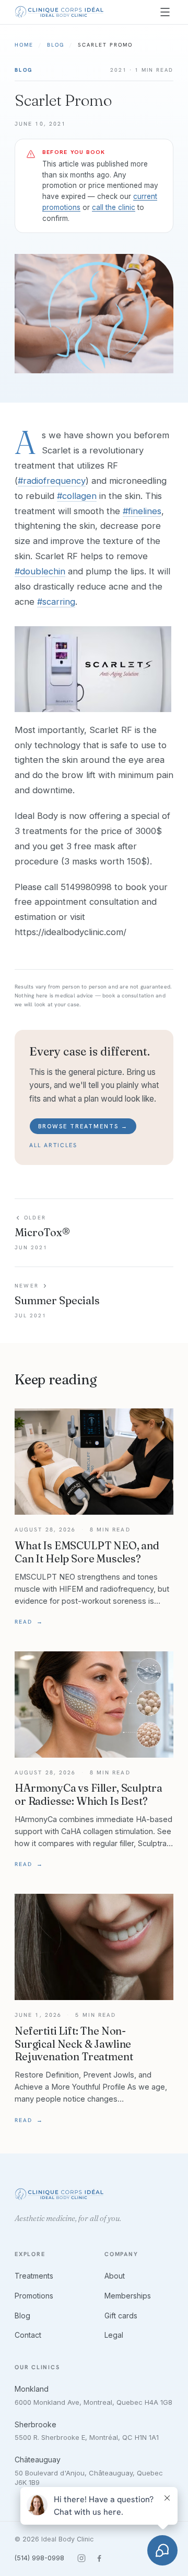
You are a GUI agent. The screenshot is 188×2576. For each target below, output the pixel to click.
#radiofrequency (52, 481)
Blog (56, 45)
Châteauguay (38, 2460)
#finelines (142, 511)
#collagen (77, 496)
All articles (53, 1145)
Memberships (128, 2296)
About (115, 2276)
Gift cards (121, 2316)
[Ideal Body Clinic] (59, 12)
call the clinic (114, 207)
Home (24, 45)
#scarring (56, 602)
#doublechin (40, 571)
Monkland (32, 2389)
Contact (28, 2335)
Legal (114, 2335)
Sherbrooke (36, 2424)
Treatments (34, 2276)
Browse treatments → (83, 1126)
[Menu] (165, 12)
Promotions (34, 2296)
